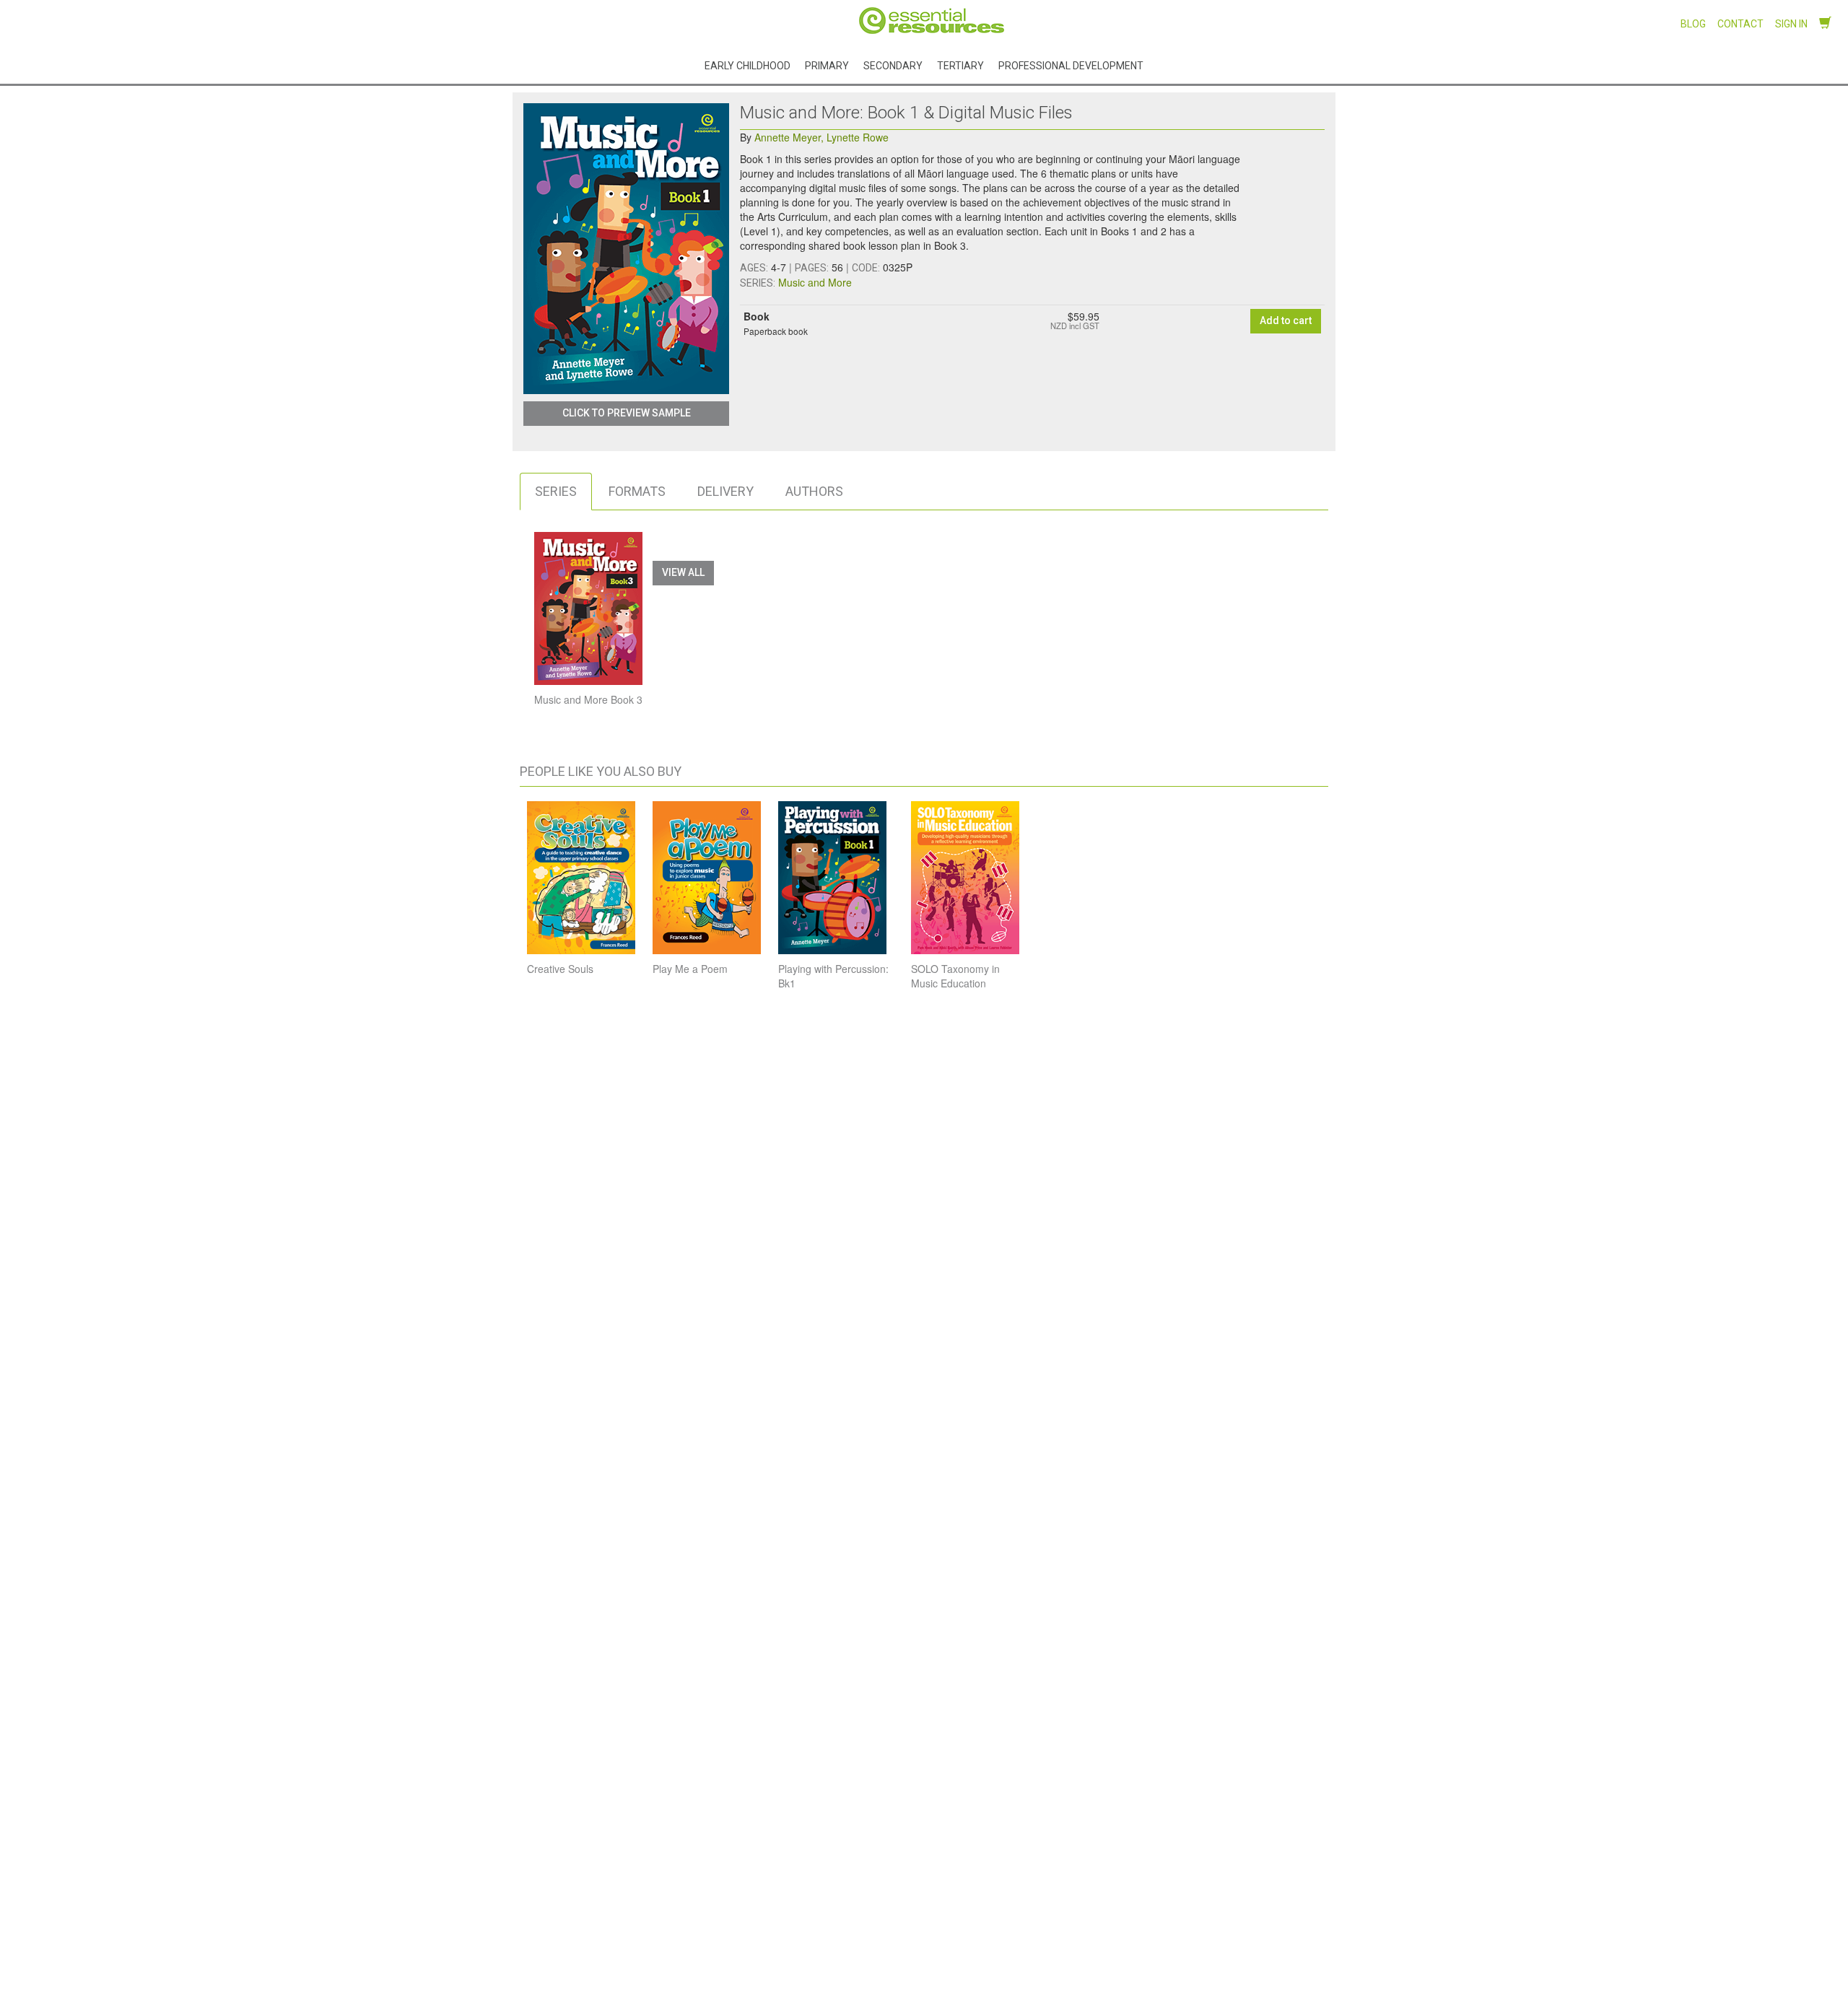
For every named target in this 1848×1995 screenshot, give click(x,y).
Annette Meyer (789, 137)
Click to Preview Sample (627, 413)
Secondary (893, 65)
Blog (1693, 24)
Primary (827, 65)
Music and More (815, 282)
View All (683, 572)
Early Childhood (748, 65)
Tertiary (960, 65)
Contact (1740, 24)
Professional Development (1071, 65)
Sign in (1791, 24)
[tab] (556, 492)
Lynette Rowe (858, 137)
